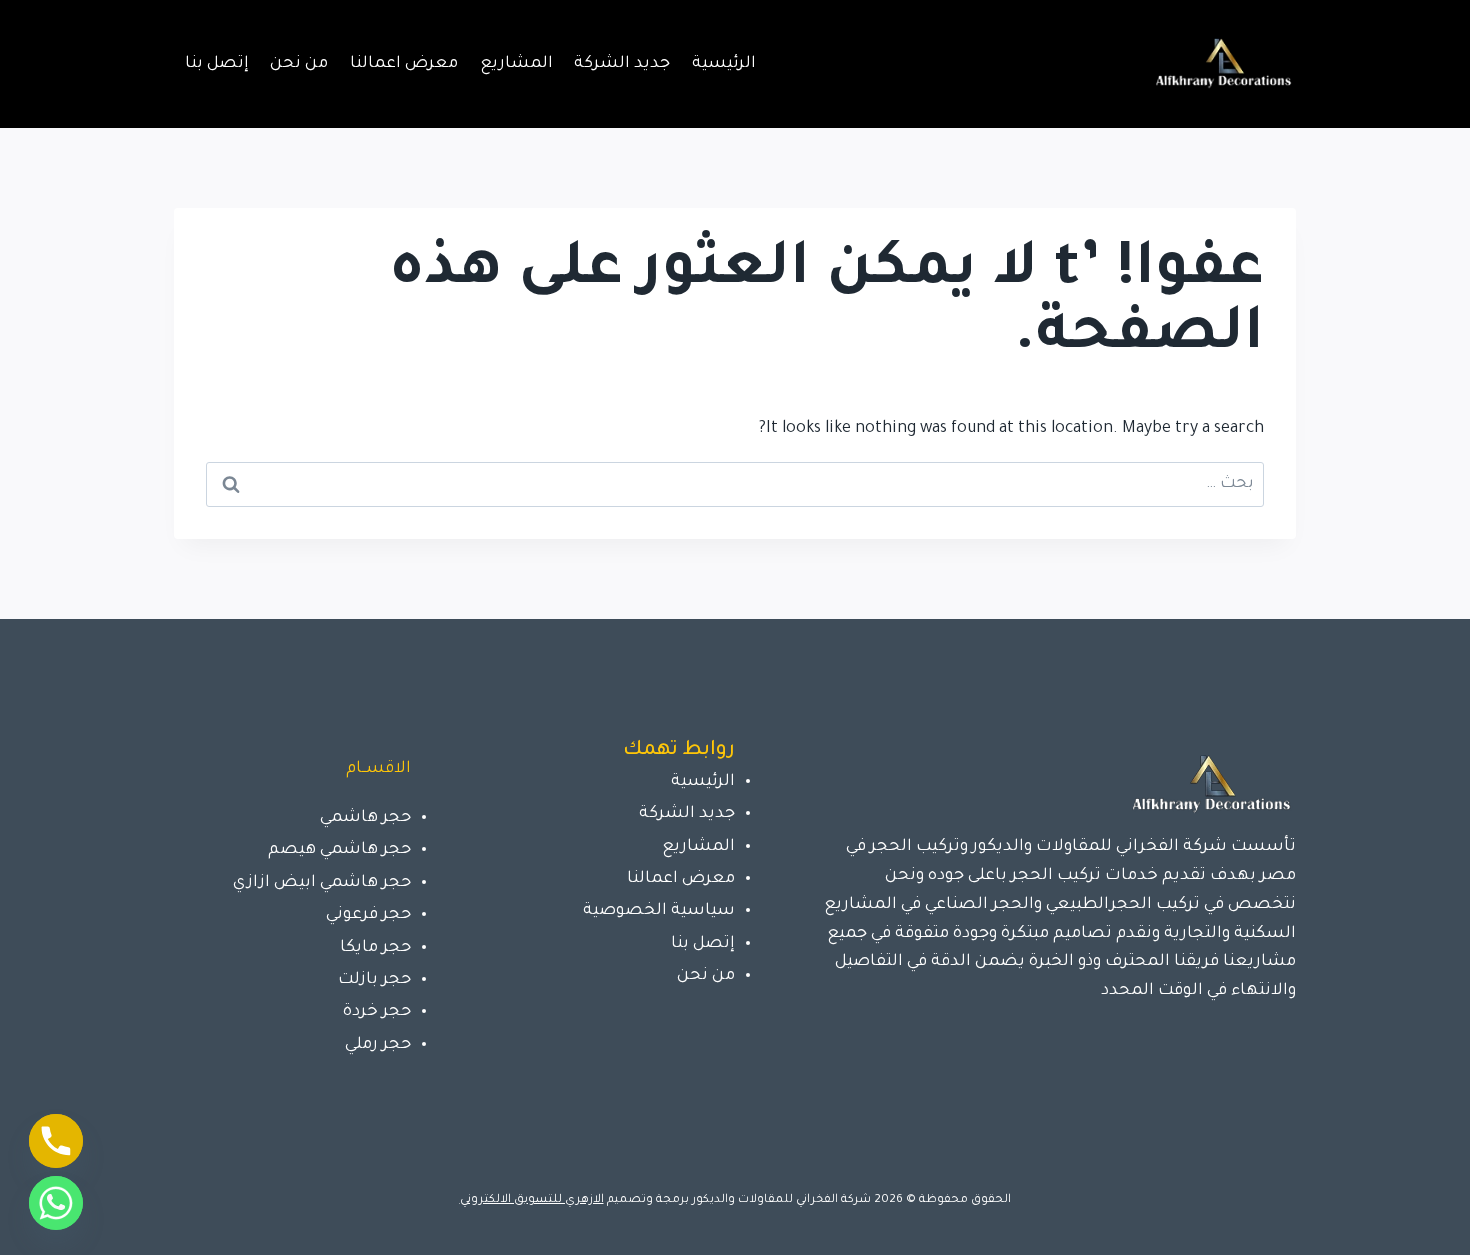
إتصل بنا (217, 64)
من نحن (299, 64)
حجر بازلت (374, 980)
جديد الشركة (622, 64)
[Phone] (56, 1141)
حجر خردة (377, 1012)
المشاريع (516, 64)
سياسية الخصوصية (659, 911)
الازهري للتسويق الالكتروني (532, 1200)
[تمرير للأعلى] (1424, 1219)
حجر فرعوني (368, 915)
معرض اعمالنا (404, 64)
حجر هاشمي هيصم (339, 850)
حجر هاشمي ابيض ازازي (322, 883)
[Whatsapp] (56, 1203)
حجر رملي (378, 1045)
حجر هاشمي (365, 818)
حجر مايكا (375, 948)
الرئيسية (724, 64)
